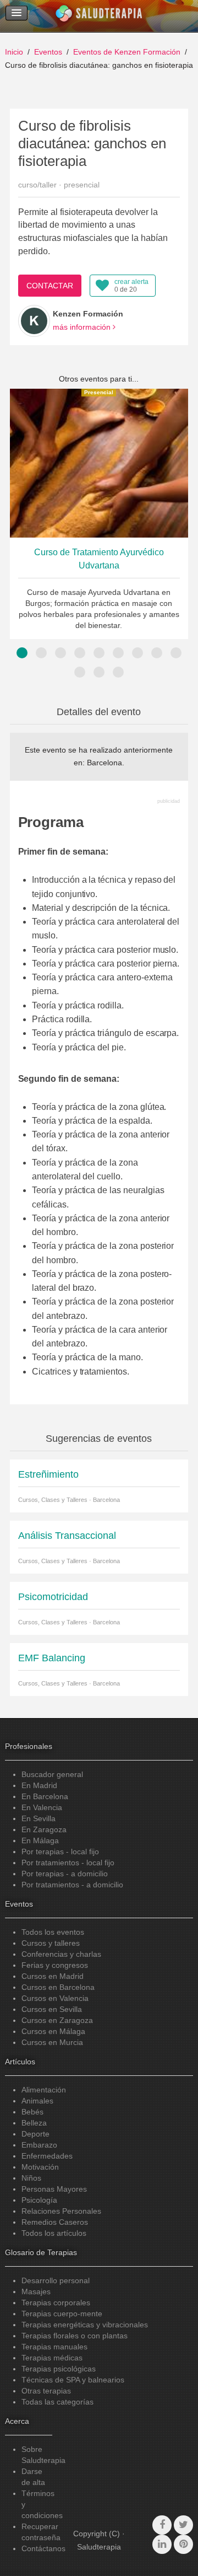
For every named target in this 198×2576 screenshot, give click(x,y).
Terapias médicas (52, 2358)
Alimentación (44, 2090)
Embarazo (39, 2145)
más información (83, 327)
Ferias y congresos (55, 1965)
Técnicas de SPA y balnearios (73, 2380)
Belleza (34, 2123)
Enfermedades (47, 2156)
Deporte (35, 2134)
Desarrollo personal (56, 2280)
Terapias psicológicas (59, 2369)
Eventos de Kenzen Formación (127, 52)
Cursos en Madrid (53, 1976)
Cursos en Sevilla (52, 2009)
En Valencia (42, 1807)
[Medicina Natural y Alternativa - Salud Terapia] (99, 16)
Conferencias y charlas (61, 1954)
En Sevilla (38, 1818)
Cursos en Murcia (52, 2042)
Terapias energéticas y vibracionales (85, 2325)
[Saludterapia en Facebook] (162, 2525)
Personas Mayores (54, 2189)
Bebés (32, 2112)
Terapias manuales (54, 2347)
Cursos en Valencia (55, 1998)
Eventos (48, 52)
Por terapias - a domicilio (65, 1874)
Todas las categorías (57, 2402)
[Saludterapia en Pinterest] (183, 2544)
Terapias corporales (56, 2303)
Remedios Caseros (55, 2222)
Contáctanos (43, 2548)
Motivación (40, 2167)
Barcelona (105, 763)
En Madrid (39, 1785)
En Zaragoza (44, 1829)
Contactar (50, 286)
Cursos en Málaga (53, 2031)
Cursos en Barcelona (58, 1987)
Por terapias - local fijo (60, 1851)
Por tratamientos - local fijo (68, 1863)
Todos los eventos (53, 1932)
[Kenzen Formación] (34, 321)
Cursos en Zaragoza (57, 2020)
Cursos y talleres (51, 1943)
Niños (31, 2178)
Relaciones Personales (61, 2211)
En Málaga (40, 1840)
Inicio (14, 52)
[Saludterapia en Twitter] (183, 2525)
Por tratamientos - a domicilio (72, 1885)
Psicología (39, 2200)
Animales (37, 2101)
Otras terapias (46, 2391)
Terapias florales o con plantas (75, 2336)
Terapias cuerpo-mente (62, 2314)
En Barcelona (45, 1796)
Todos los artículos (54, 2233)
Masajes (36, 2291)
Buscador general (52, 1774)
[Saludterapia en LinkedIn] (162, 2544)
